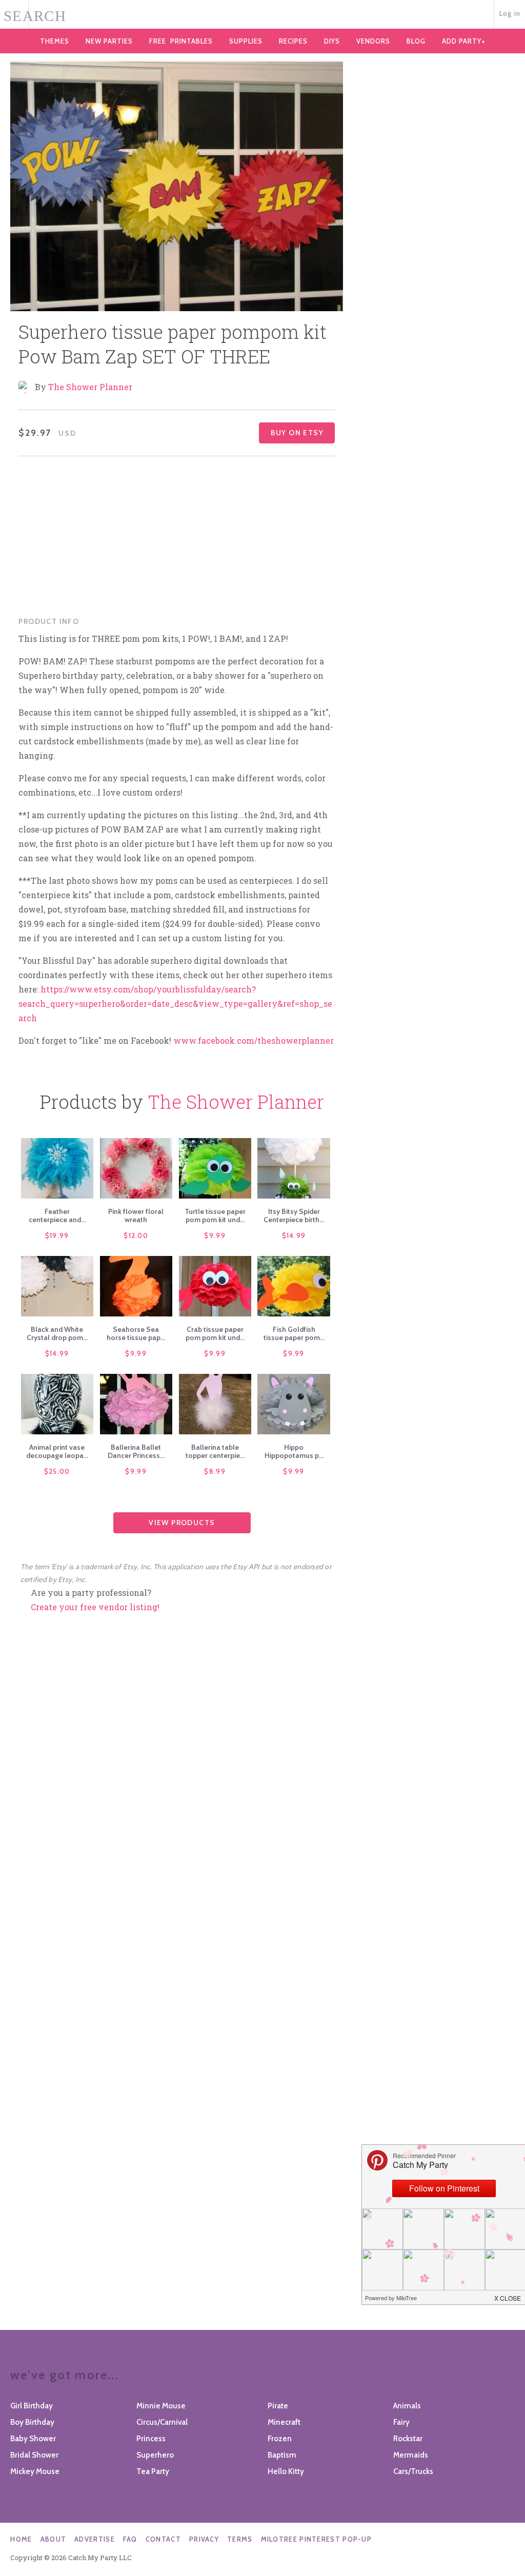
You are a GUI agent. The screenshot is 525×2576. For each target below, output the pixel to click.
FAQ (130, 2539)
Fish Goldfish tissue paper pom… (294, 1333)
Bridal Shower (34, 2455)
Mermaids (411, 2455)
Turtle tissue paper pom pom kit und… (215, 1215)
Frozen (280, 2439)
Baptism (282, 2455)
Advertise (95, 2539)
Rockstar (408, 2439)
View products (182, 1523)
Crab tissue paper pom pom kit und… (215, 1333)
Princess (151, 2439)
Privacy (204, 2539)
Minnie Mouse (161, 2406)
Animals (407, 2406)
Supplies (246, 41)
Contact (163, 2539)
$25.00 (57, 1471)
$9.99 (215, 1235)
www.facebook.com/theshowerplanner (254, 1040)
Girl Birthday (32, 2406)
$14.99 (294, 1235)
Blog (416, 41)
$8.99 (215, 1471)
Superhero (155, 2455)
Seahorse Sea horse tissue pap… (136, 1333)
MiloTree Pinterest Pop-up (317, 2539)
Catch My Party (262, 15)
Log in (510, 13)
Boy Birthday (32, 2422)
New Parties (109, 41)
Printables (181, 41)
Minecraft (284, 2422)
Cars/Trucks (413, 2471)
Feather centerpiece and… (57, 1215)
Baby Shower (33, 2439)
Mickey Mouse (35, 2471)
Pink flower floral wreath (136, 1215)
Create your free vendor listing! (95, 1607)
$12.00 (136, 1235)
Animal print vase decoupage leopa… (57, 1451)
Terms (240, 2539)
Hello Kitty (286, 2471)
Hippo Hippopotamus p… (294, 1451)
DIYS (332, 41)
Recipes (293, 41)
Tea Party (153, 2471)
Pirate (278, 2406)
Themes (55, 41)
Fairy (401, 2422)
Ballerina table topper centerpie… (215, 1451)
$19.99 (57, 1235)
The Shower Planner (90, 387)
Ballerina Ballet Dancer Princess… (136, 1451)
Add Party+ (464, 41)
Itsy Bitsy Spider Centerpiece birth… (294, 1215)
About (54, 2539)
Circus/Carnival (162, 2422)
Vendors (373, 41)
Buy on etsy (297, 433)
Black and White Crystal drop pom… (57, 1333)
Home (21, 2539)
